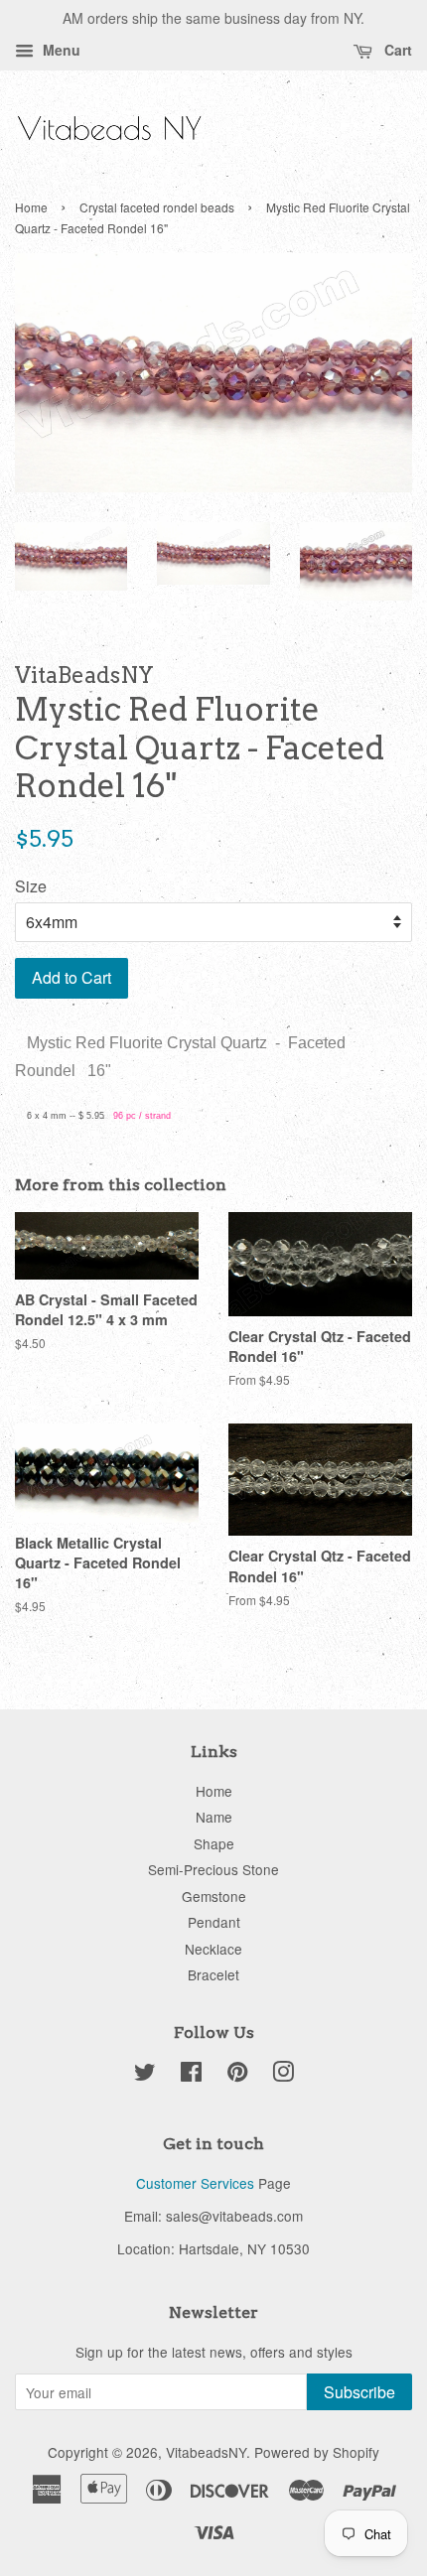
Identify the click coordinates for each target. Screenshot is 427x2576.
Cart (396, 50)
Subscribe (359, 2392)
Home (31, 207)
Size (31, 886)
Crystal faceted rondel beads (157, 207)
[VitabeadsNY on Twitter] (145, 2075)
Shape (214, 1843)
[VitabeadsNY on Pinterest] (237, 2075)
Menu (60, 50)
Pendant (214, 1922)
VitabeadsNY (206, 2452)
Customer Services (195, 2183)
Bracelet (213, 1974)
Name (214, 1817)
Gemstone (214, 1896)
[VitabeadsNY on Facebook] (191, 2075)
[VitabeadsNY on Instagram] (283, 2075)
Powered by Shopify (317, 2452)
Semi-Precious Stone (213, 1869)
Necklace (213, 1949)
